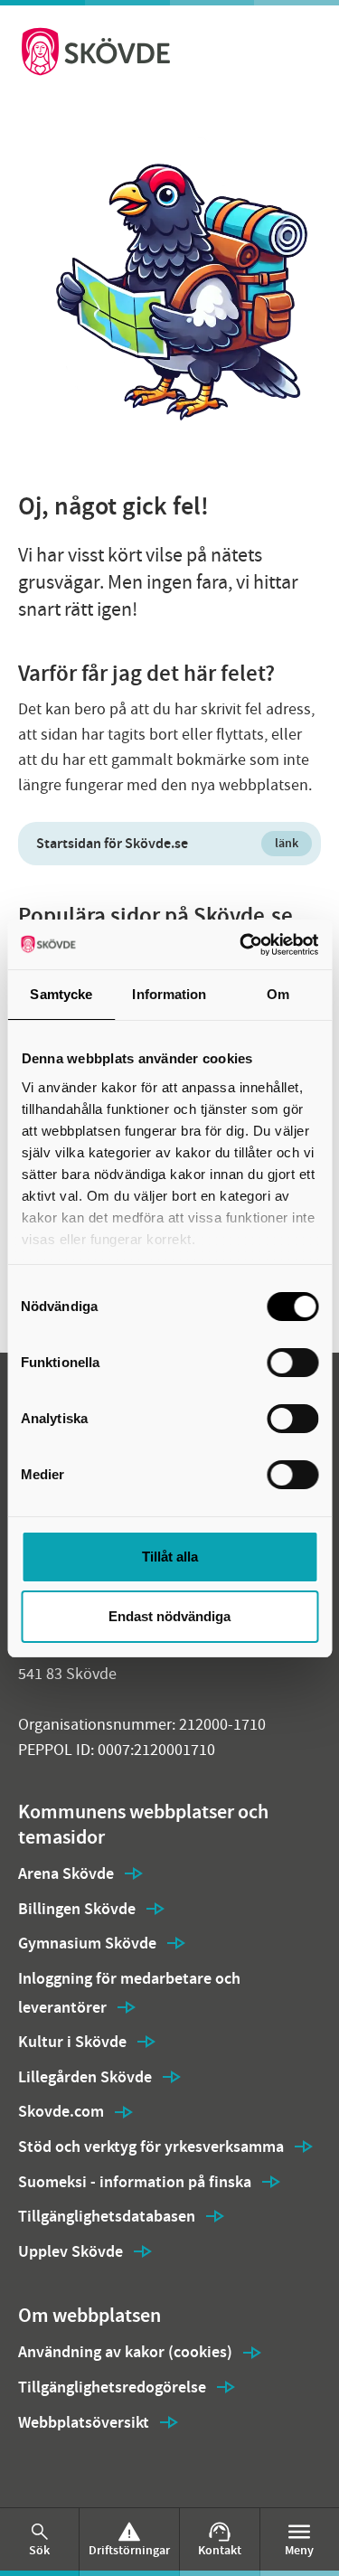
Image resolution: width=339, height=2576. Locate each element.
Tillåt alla (170, 1557)
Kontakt (220, 2550)
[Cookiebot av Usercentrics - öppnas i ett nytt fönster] (241, 945)
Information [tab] (169, 994)
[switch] (292, 1363)
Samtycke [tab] (61, 994)
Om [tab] (278, 994)
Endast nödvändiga (169, 1616)
